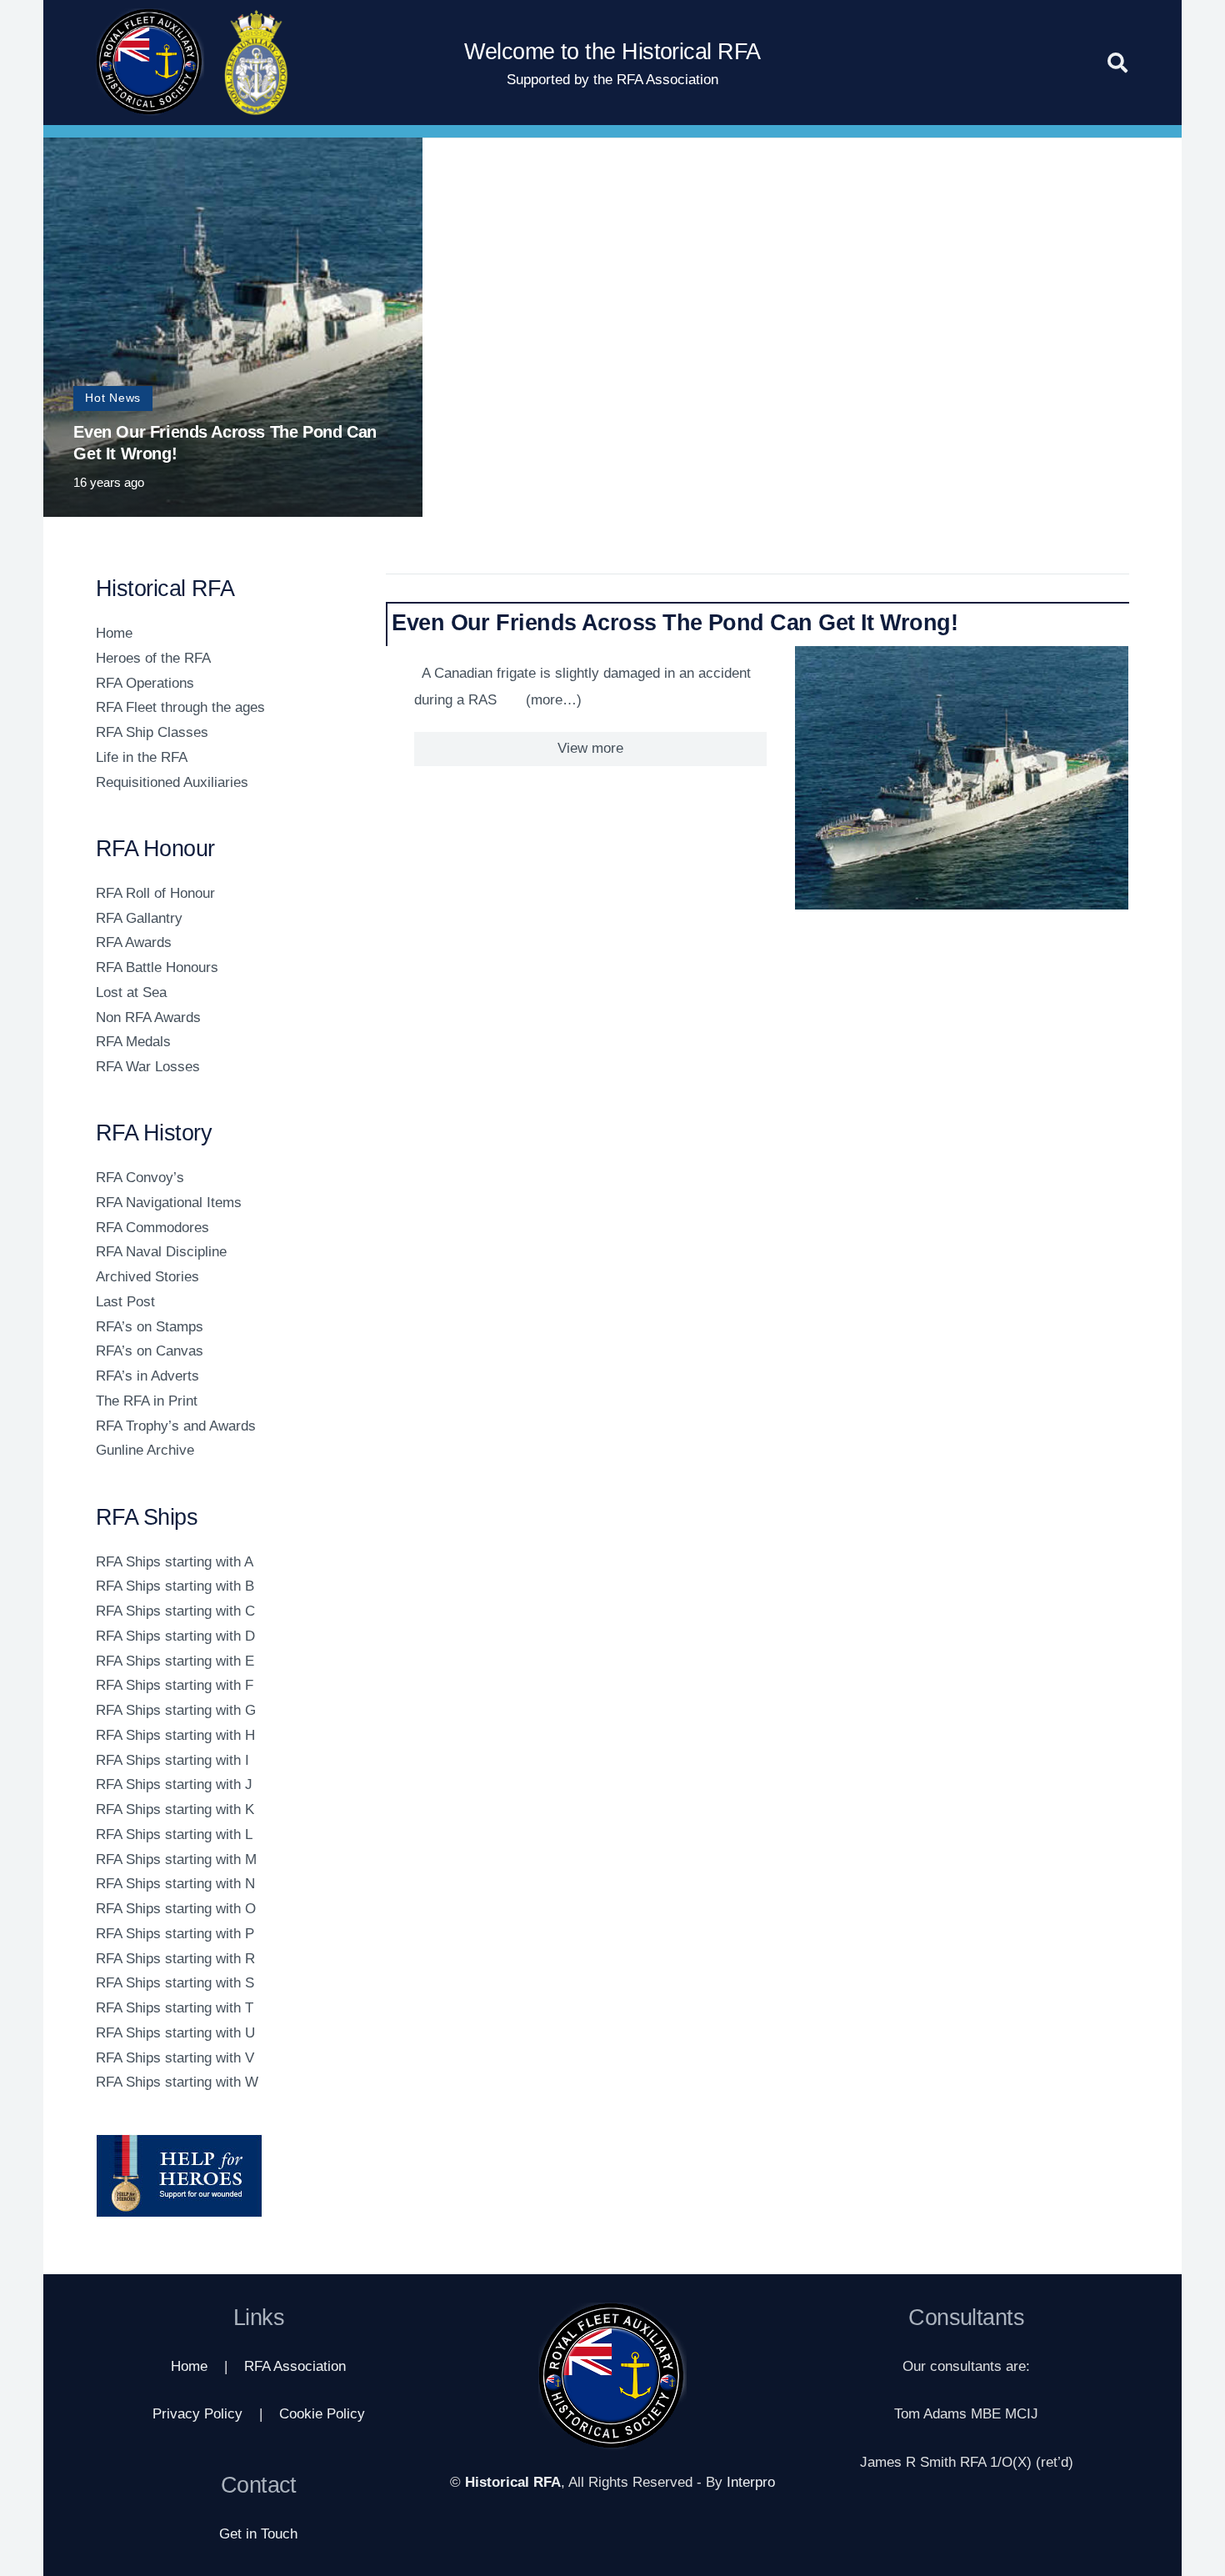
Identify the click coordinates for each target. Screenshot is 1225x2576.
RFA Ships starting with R (175, 1959)
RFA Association (295, 2366)
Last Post (125, 1302)
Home (114, 633)
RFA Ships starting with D (175, 1636)
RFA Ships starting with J (174, 1784)
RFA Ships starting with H (175, 1735)
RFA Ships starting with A (175, 1562)
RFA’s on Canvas (150, 1351)
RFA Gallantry (139, 918)
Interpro (751, 2482)
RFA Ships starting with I (172, 1760)
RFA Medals (133, 1042)
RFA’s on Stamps (150, 1327)
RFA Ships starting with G (176, 1710)
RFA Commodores (152, 1228)
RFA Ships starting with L (174, 1834)
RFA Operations (145, 683)
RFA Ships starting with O (176, 1909)
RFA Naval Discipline (161, 1252)
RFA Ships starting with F (175, 1685)
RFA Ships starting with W (177, 2082)
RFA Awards (134, 942)
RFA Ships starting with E (175, 1661)
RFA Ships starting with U (175, 2033)
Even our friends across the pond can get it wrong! (675, 622)
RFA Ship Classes (152, 732)
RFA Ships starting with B (175, 1586)
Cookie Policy (322, 2414)
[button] (1117, 63)
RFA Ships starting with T (175, 2008)
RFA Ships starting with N (175, 1884)
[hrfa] (150, 63)
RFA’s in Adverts (147, 1376)
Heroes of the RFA (153, 658)
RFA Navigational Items (169, 1203)
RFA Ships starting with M (176, 1859)
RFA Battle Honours (157, 967)
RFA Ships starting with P (175, 1934)
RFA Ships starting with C (175, 1611)
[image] (220, 2176)
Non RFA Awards (148, 1017)
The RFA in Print (147, 1401)
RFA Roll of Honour (155, 893)
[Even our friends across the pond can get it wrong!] (962, 778)
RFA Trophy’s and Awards (176, 1426)
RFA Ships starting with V (175, 2058)
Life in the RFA (142, 757)
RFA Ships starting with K (175, 1809)
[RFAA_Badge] (257, 63)
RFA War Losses (148, 1067)
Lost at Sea (131, 992)
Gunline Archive (145, 1450)
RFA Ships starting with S (175, 1983)
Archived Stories (147, 1277)
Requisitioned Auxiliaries (172, 782)
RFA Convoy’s (140, 1178)
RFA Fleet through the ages (180, 707)
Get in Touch (258, 2534)
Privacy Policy (197, 2414)
